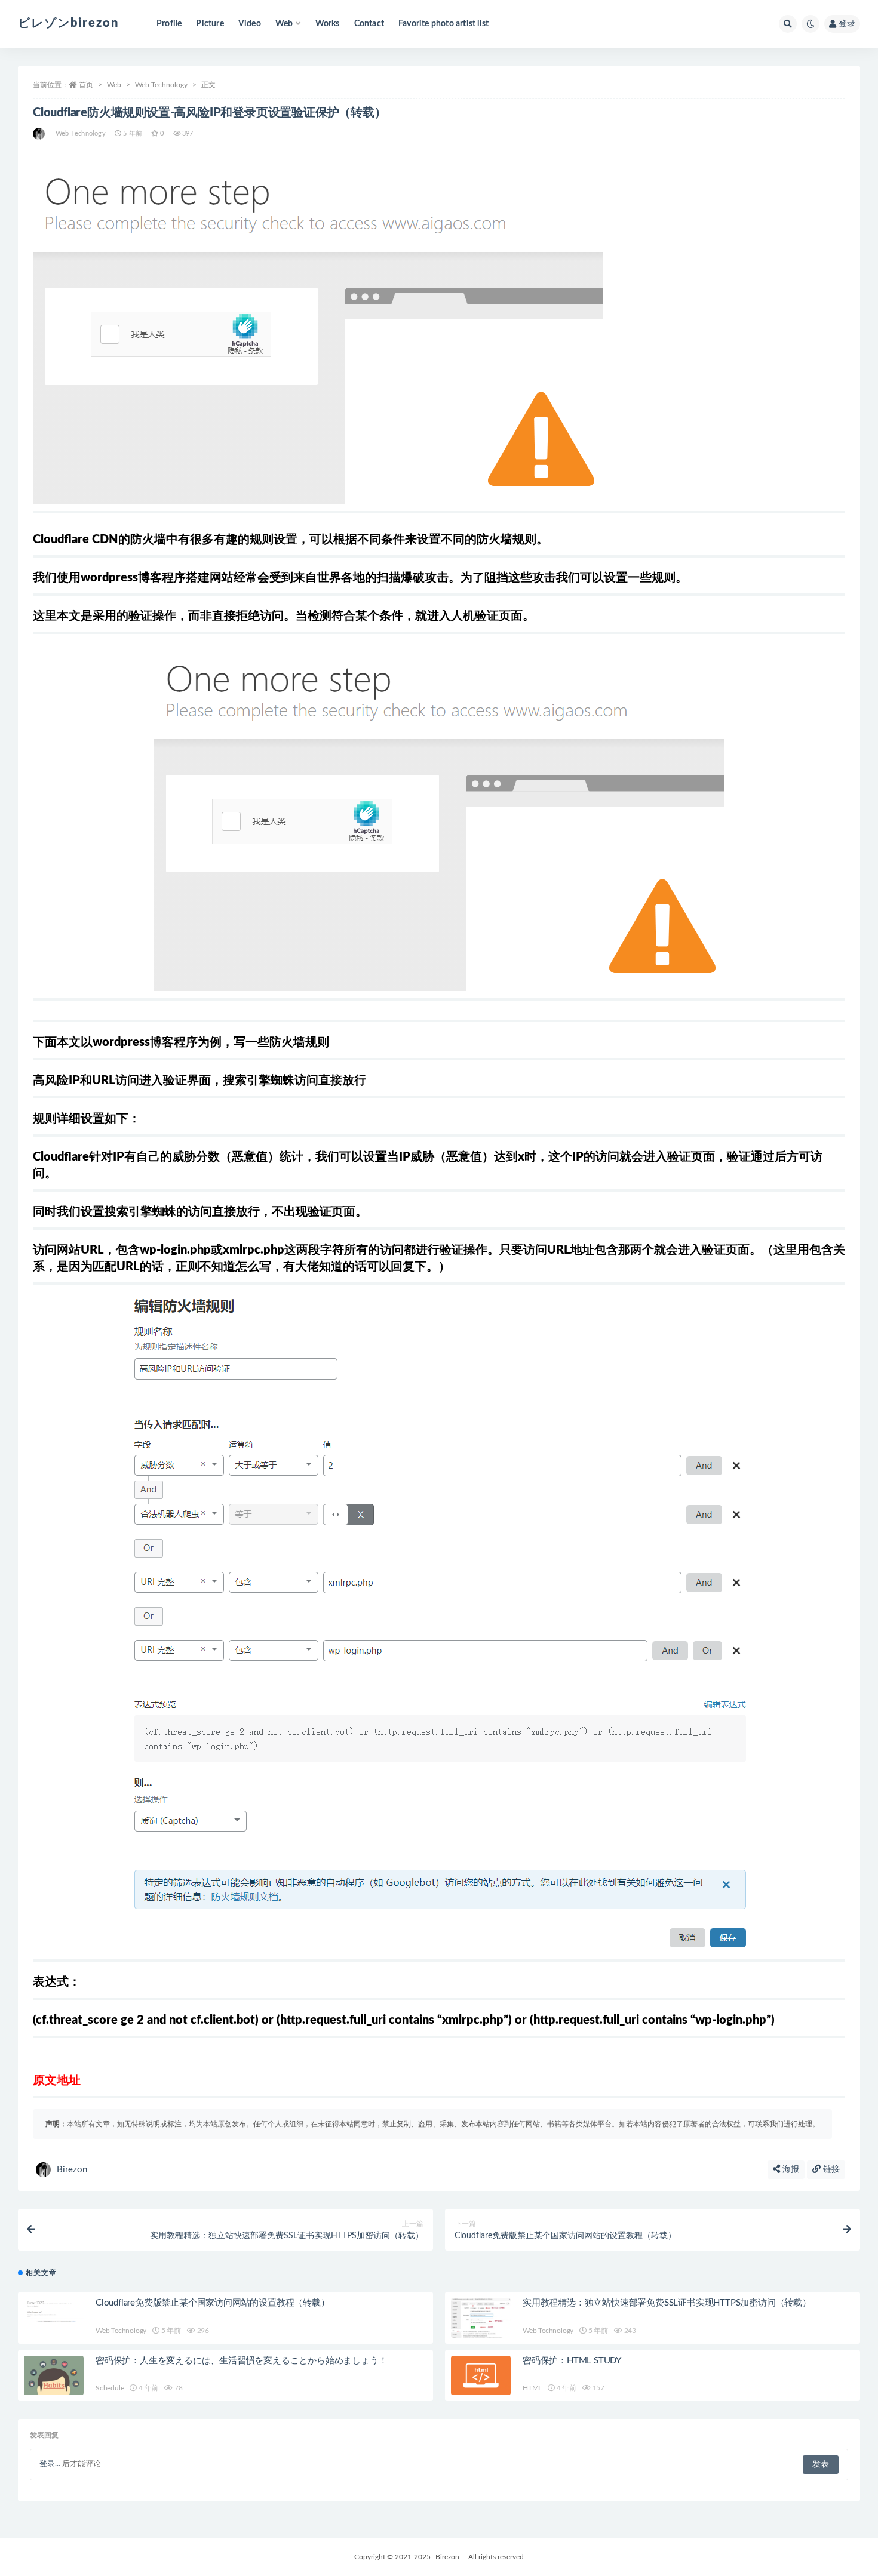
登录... (50, 2464)
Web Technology (161, 85)
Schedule (110, 2388)
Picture (210, 24)
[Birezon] (40, 134)
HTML (532, 2388)
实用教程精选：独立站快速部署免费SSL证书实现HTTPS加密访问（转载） (667, 2303)
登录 (847, 24)
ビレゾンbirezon (68, 23)
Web (114, 85)
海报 (790, 2169)
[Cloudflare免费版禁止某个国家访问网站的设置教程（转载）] (54, 2315)
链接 (830, 2169)
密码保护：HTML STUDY (572, 2361)
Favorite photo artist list (443, 24)
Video (250, 24)
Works (328, 24)
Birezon (72, 2170)
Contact (369, 24)
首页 (86, 85)
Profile (169, 24)
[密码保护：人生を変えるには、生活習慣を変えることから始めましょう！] (54, 2376)
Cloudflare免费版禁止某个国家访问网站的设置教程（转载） (213, 2303)
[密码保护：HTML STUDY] (481, 2376)
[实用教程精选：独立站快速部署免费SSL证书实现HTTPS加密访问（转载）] (481, 2319)
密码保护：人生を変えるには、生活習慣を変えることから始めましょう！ (241, 2361)
